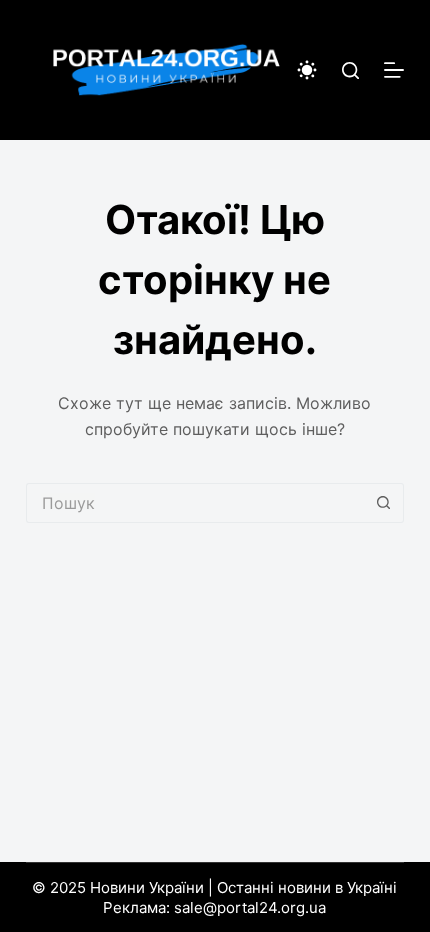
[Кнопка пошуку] (384, 503)
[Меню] (394, 70)
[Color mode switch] (307, 70)
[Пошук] (350, 70)
